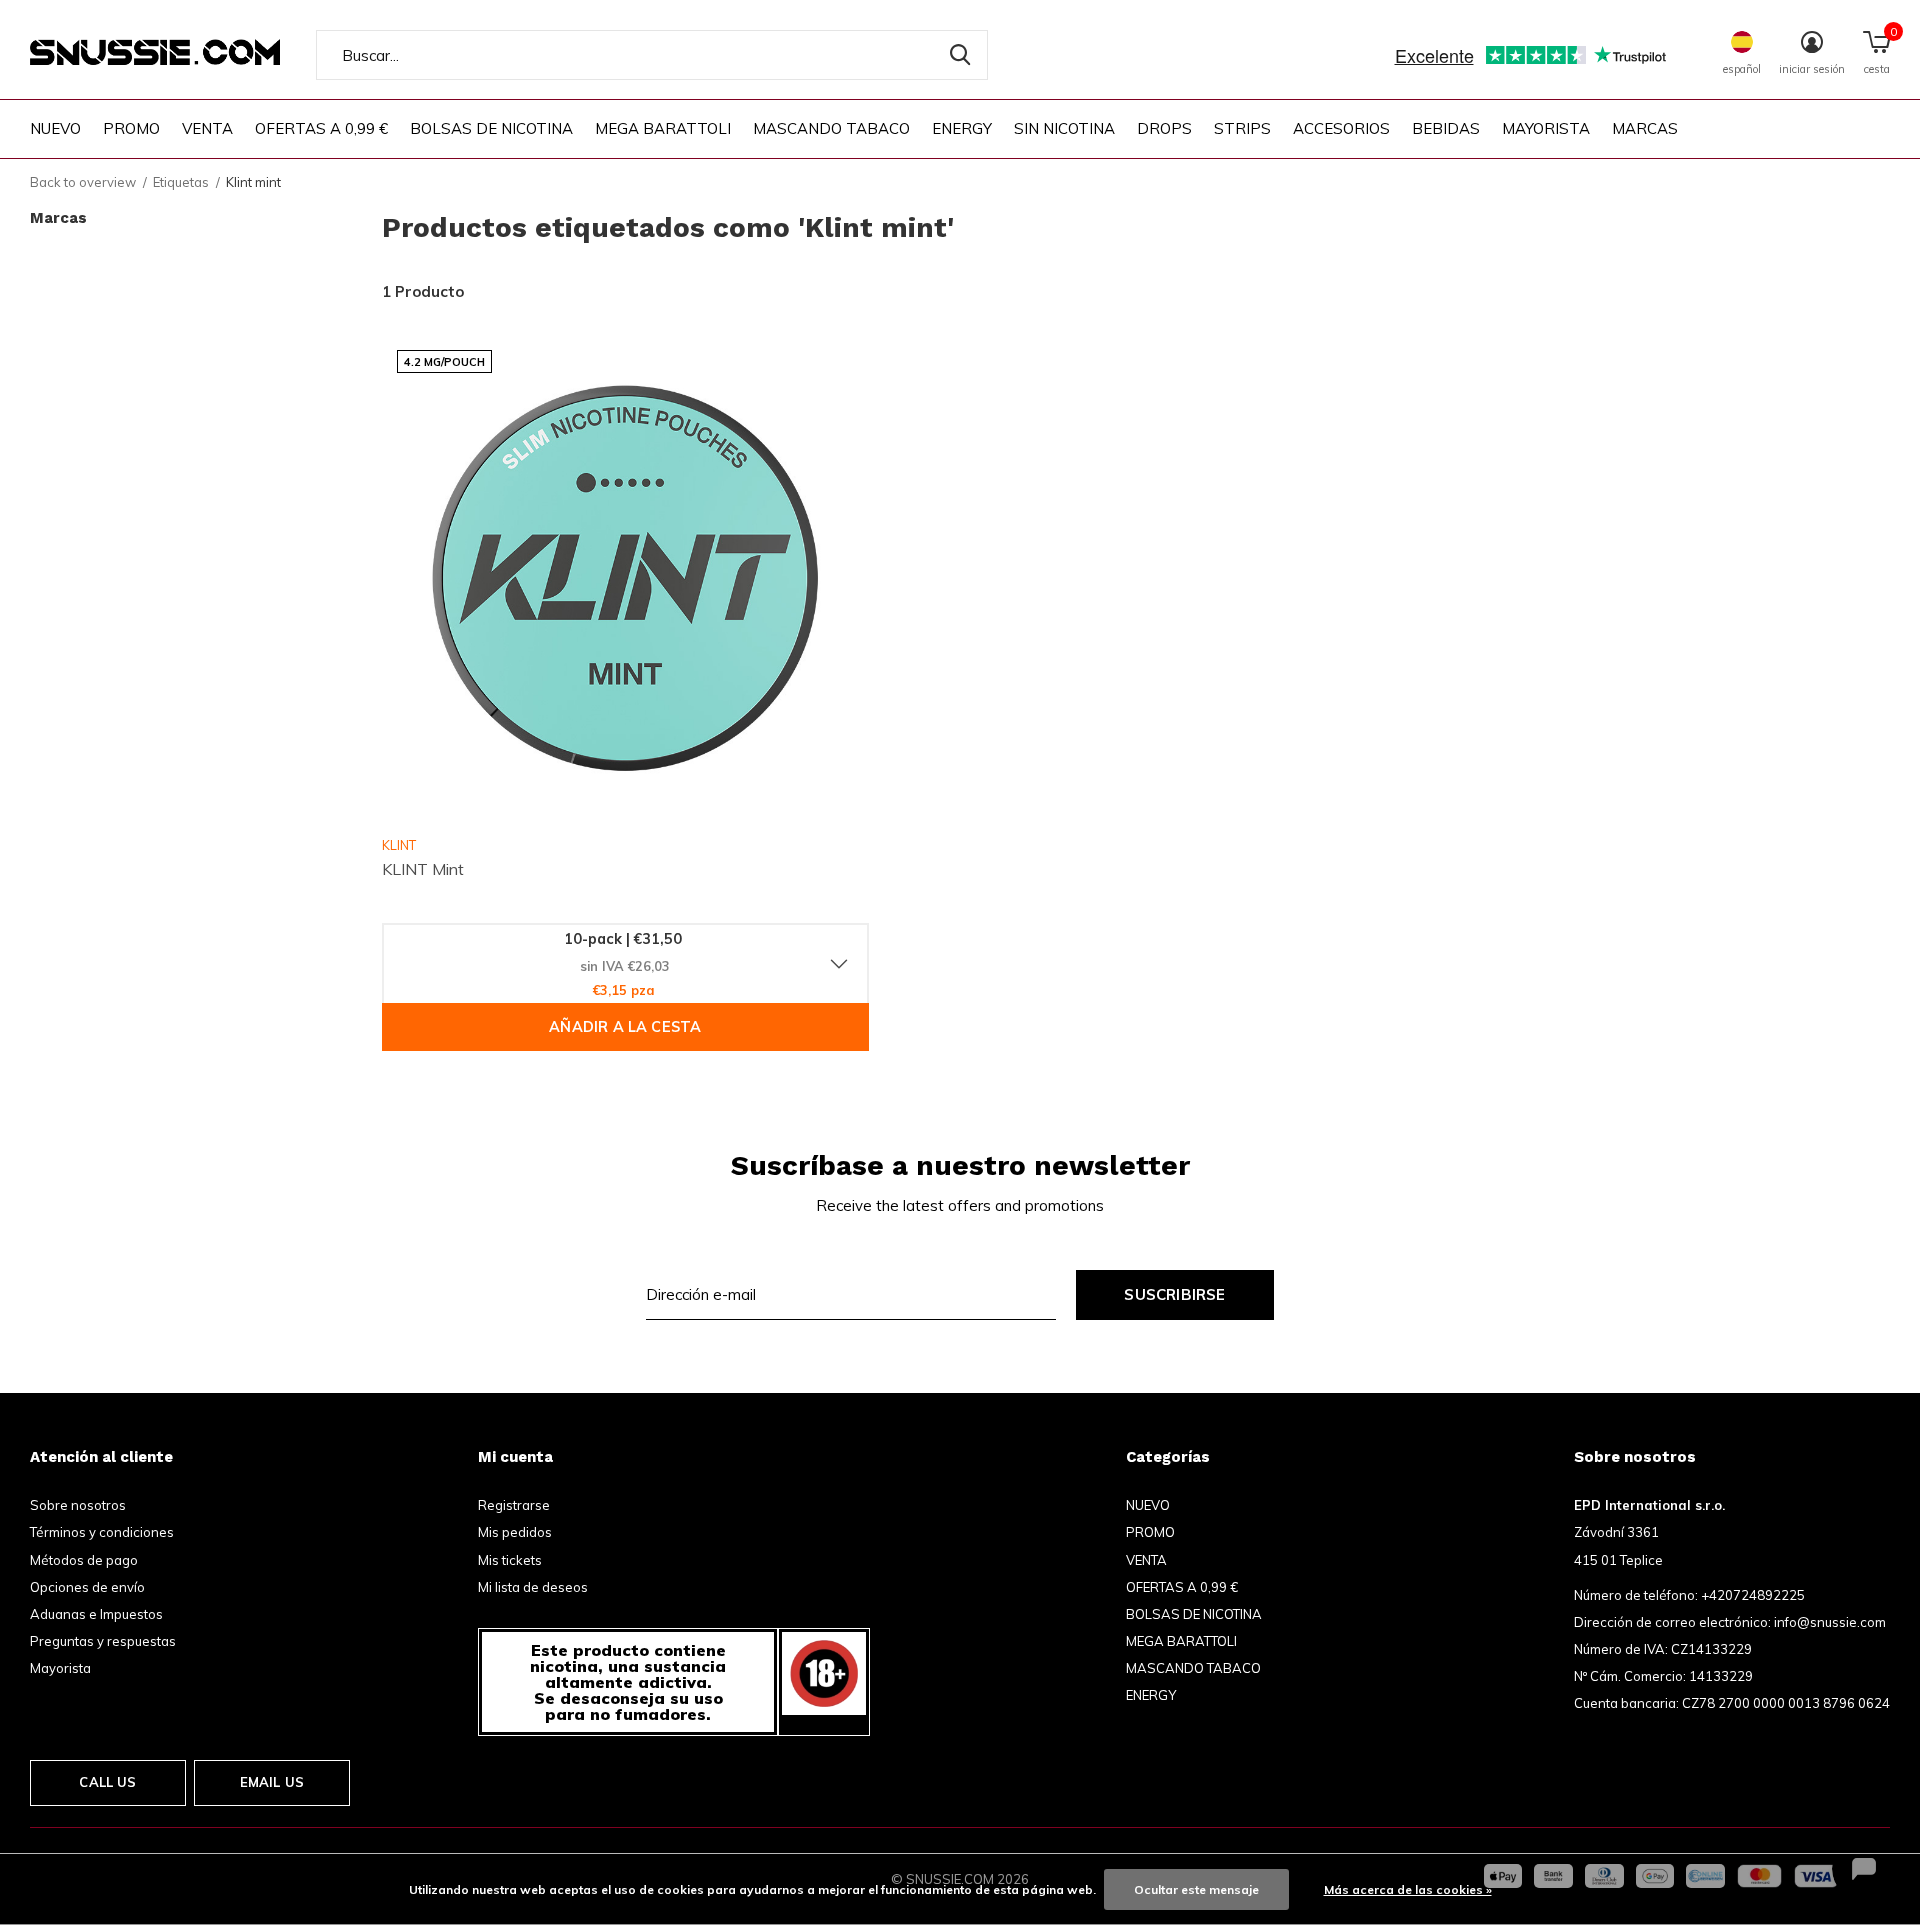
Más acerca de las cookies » (1408, 1889)
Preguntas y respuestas (103, 1641)
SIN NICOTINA (1064, 128)
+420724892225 (1753, 1595)
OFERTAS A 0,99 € (321, 128)
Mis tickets (510, 1560)
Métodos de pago (84, 1560)
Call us (107, 1782)
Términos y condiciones (102, 1532)
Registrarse (514, 1505)
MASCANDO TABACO (831, 128)
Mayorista (60, 1668)
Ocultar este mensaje (1196, 1889)
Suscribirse (1174, 1294)
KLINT (399, 845)
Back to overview (83, 182)
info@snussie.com (1830, 1622)
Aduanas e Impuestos (96, 1614)
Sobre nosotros (78, 1505)
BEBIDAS (1446, 128)
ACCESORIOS (1341, 128)
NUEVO (55, 128)
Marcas (1645, 128)
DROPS (1164, 128)
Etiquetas (181, 182)
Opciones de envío (87, 1587)
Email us (272, 1782)
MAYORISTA (1546, 128)
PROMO (131, 128)
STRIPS (1242, 128)
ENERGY (962, 128)
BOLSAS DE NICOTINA (491, 128)
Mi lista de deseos (533, 1587)
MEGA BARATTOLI (663, 128)
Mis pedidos (515, 1532)
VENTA (207, 128)
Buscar (960, 55)
